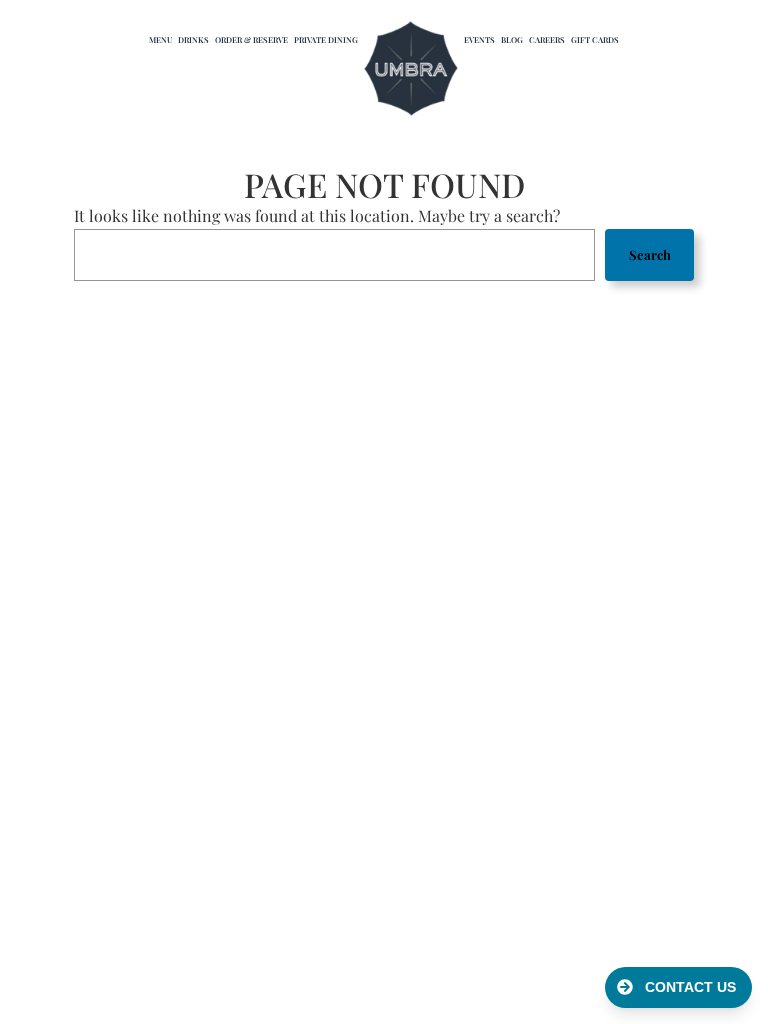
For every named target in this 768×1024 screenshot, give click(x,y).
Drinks (193, 39)
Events (479, 39)
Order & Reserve (251, 39)
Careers (547, 39)
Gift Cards (595, 39)
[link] (411, 70)
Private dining (326, 39)
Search (650, 254)
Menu (160, 39)
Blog (512, 39)
